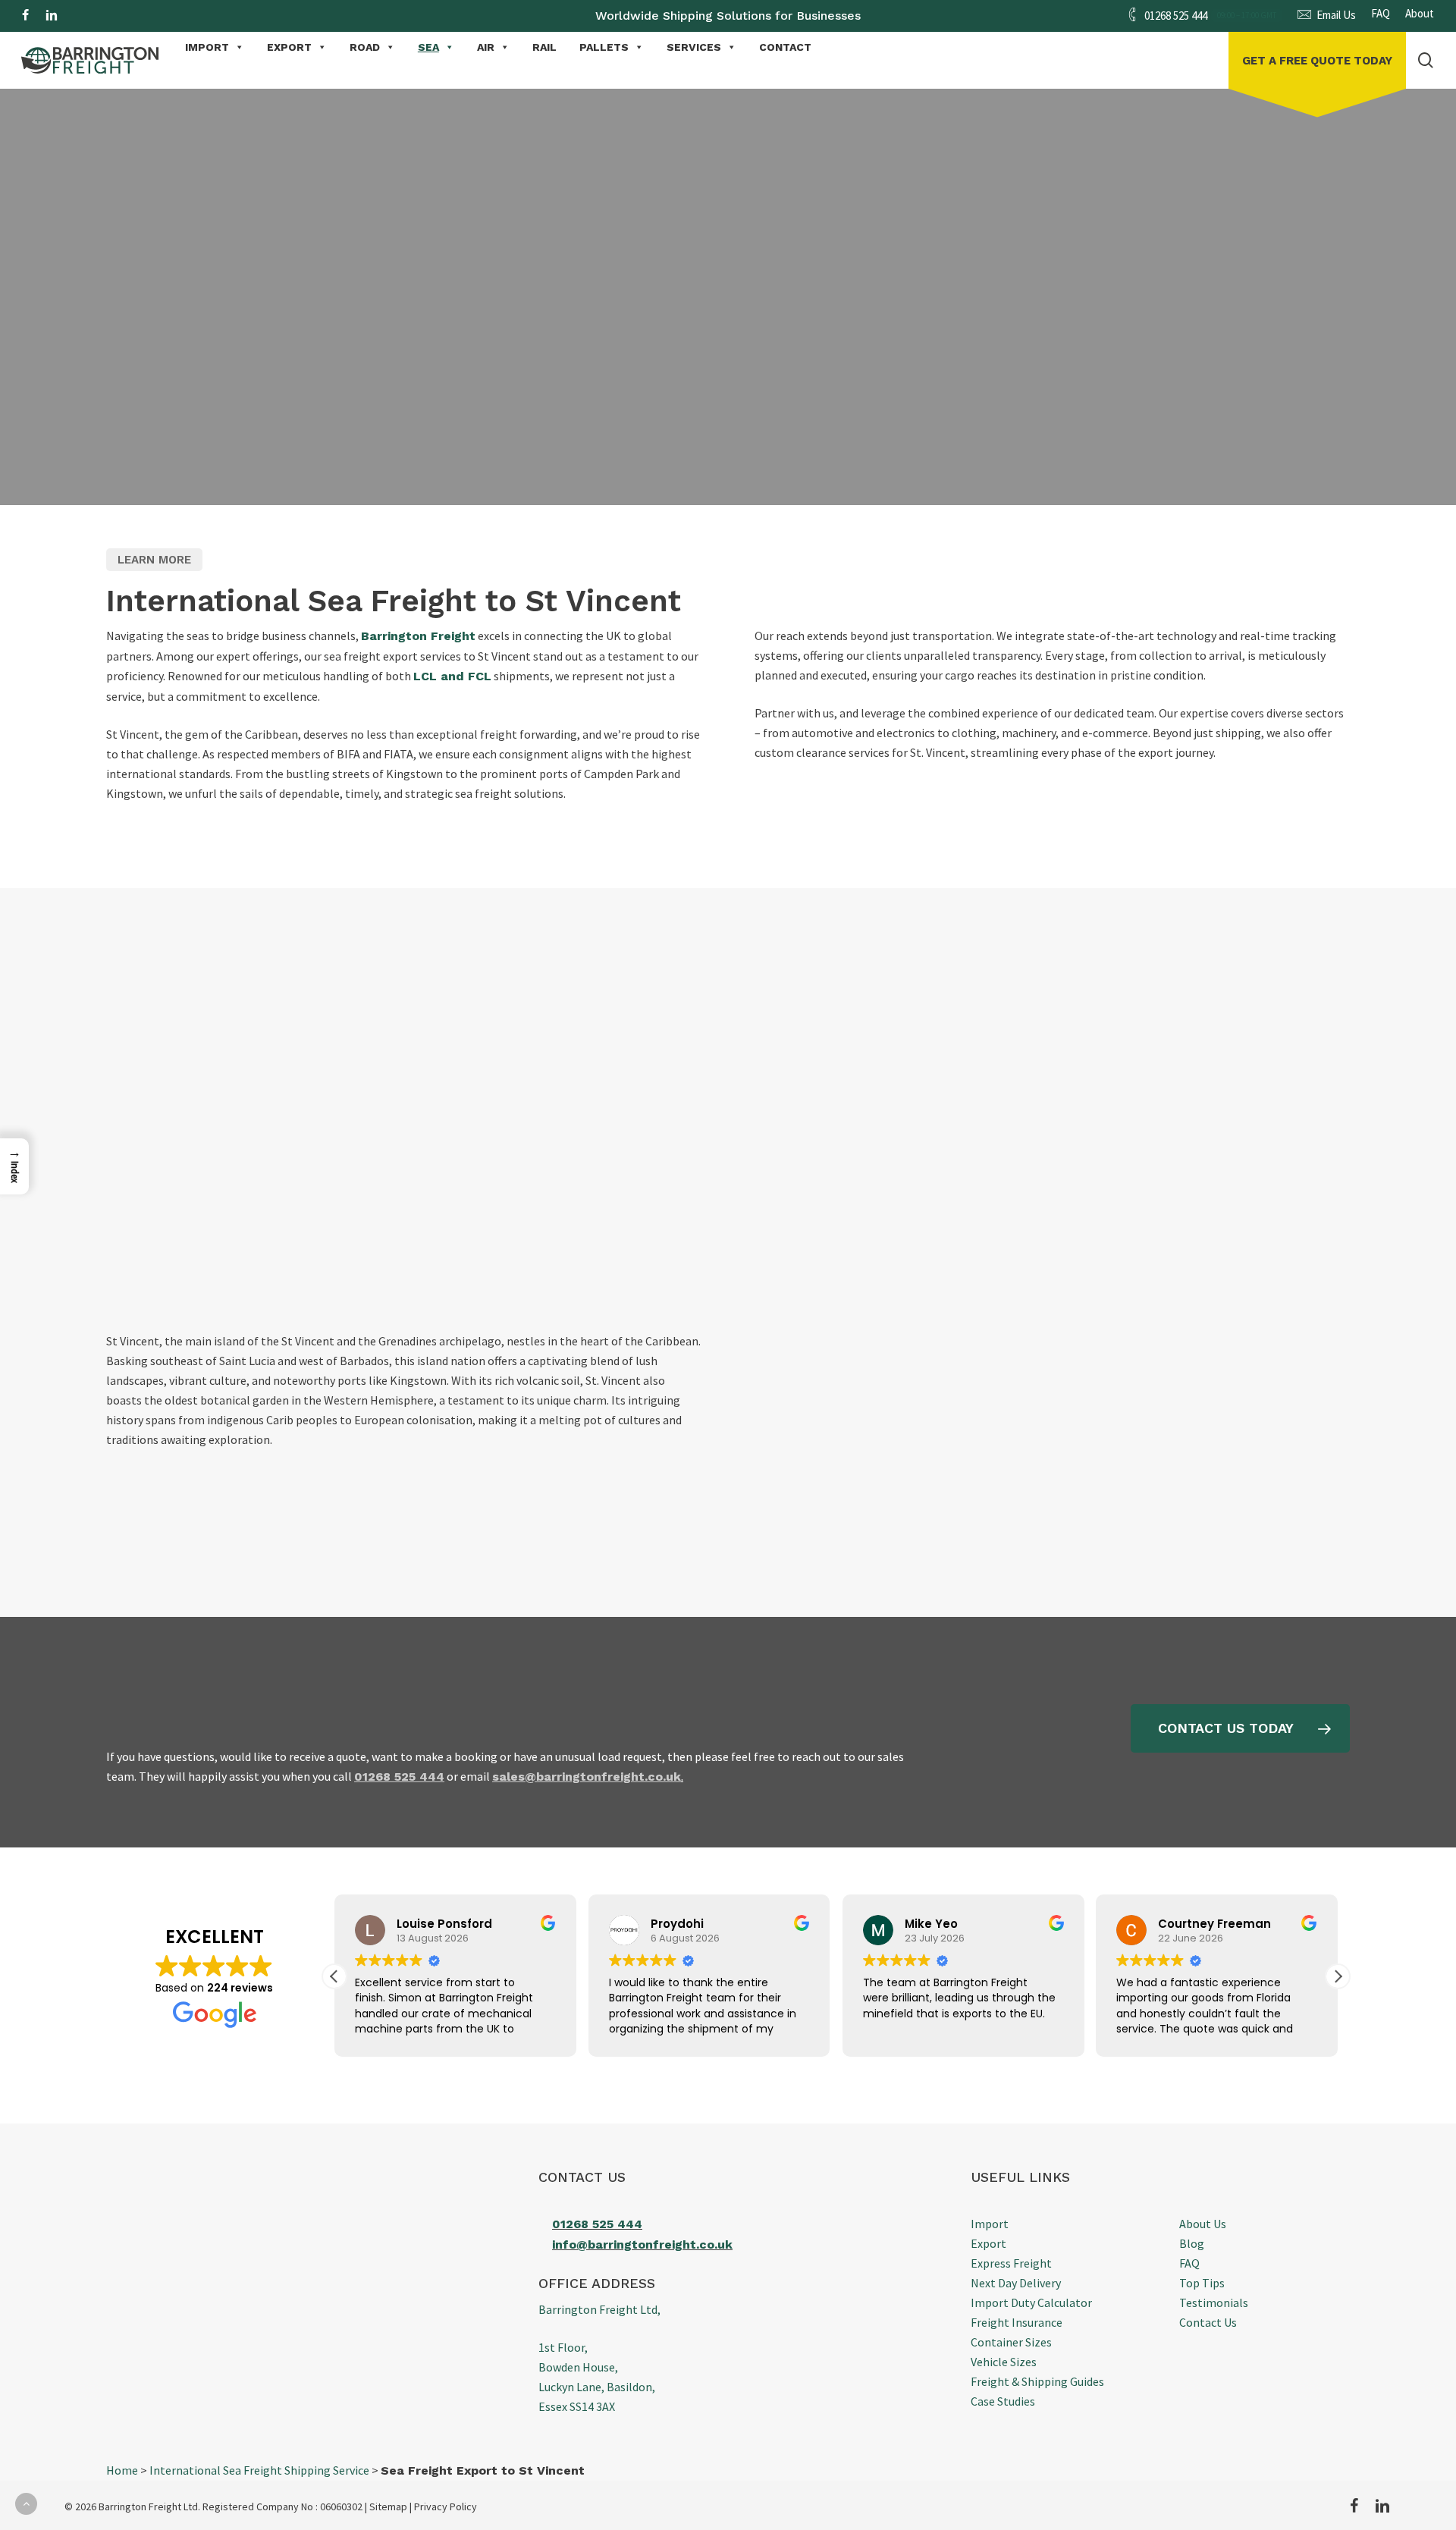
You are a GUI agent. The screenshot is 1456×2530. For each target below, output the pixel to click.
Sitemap (388, 2506)
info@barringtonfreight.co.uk (642, 2244)
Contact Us (1208, 2322)
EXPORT (289, 47)
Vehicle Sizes (1004, 2362)
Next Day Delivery (1016, 2283)
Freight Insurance (1017, 2322)
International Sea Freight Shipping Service (259, 2470)
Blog (1192, 2243)
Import (990, 2224)
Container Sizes (1011, 2342)
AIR (486, 47)
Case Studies (1003, 2401)
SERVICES (694, 47)
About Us (1203, 2224)
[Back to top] (26, 2504)
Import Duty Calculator (1031, 2302)
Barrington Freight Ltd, (599, 2309)
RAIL (544, 47)
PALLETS (604, 47)
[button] (239, 374)
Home (122, 2470)
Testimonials (1214, 2302)
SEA (428, 47)
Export (988, 2243)
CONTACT (785, 47)
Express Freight (1011, 2263)
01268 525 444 (597, 2224)
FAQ (1189, 2263)
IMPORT (207, 47)
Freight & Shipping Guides (1037, 2381)
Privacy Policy (446, 2506)
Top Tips (1202, 2283)
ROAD (365, 47)
